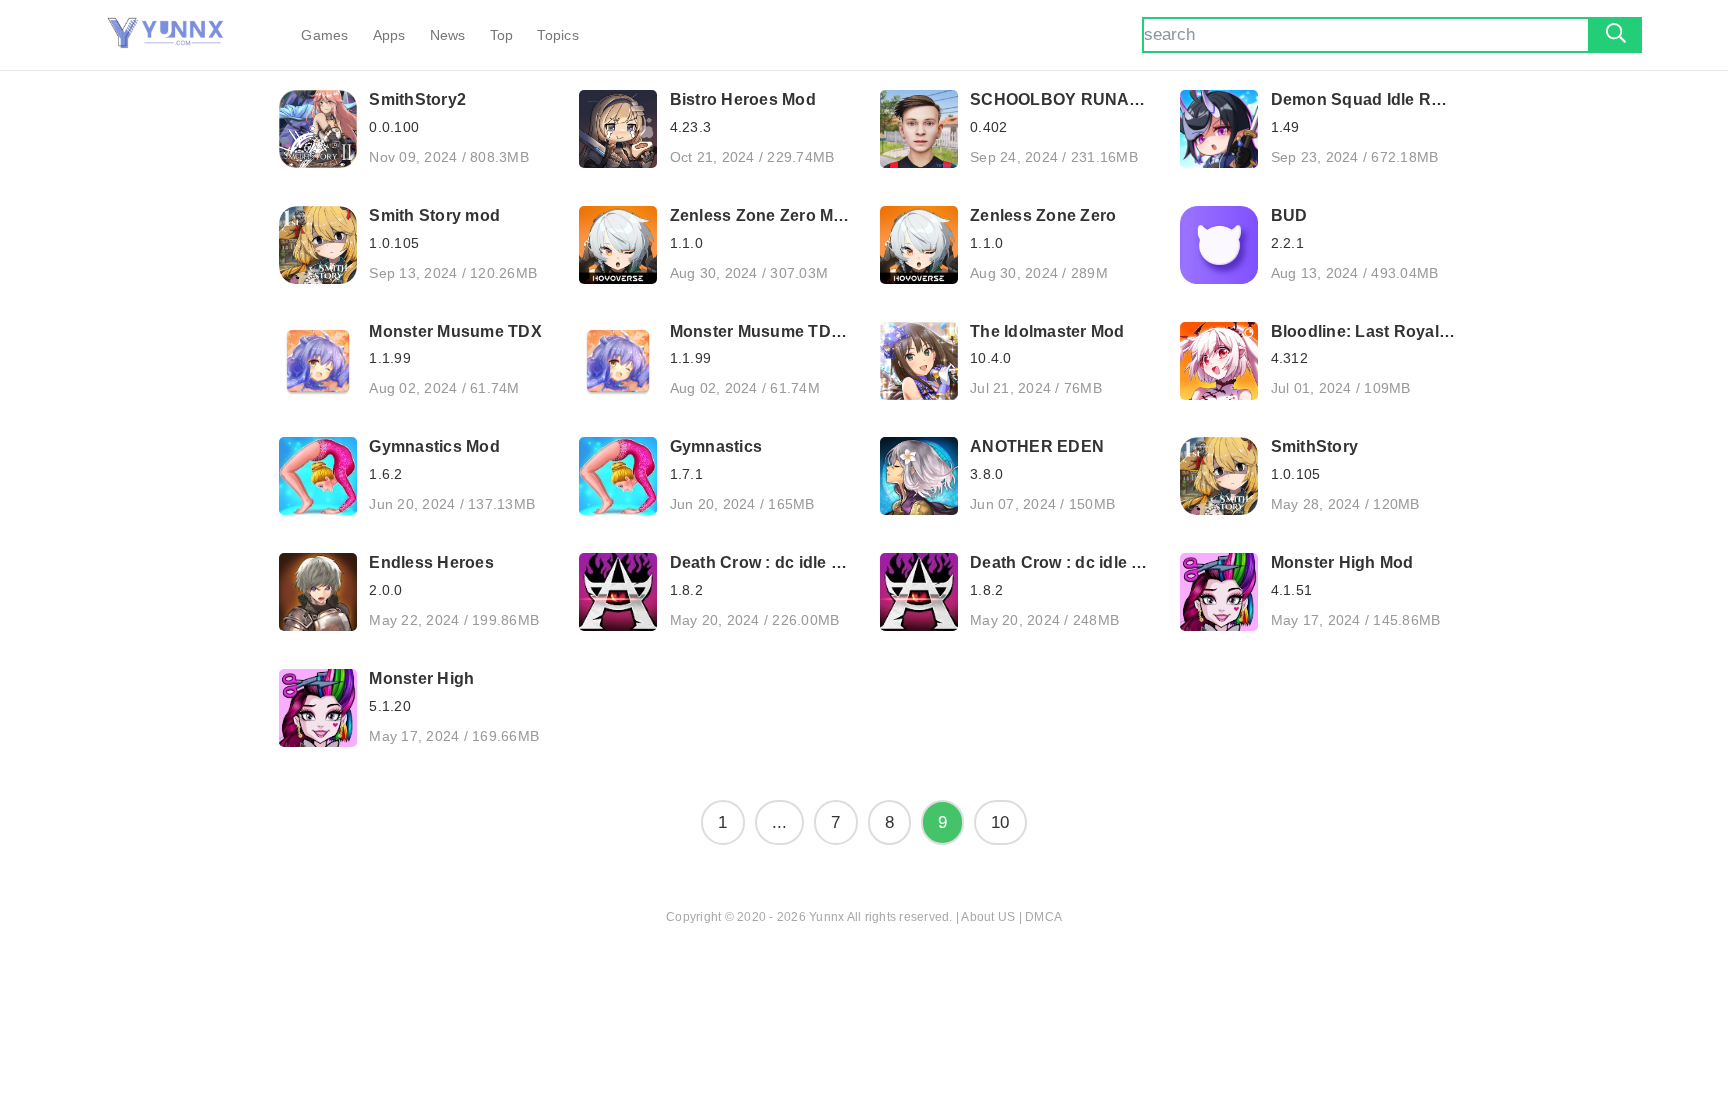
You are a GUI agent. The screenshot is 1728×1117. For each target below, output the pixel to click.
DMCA (1043, 917)
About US (988, 917)
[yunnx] (165, 35)
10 (1000, 822)
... (780, 822)
